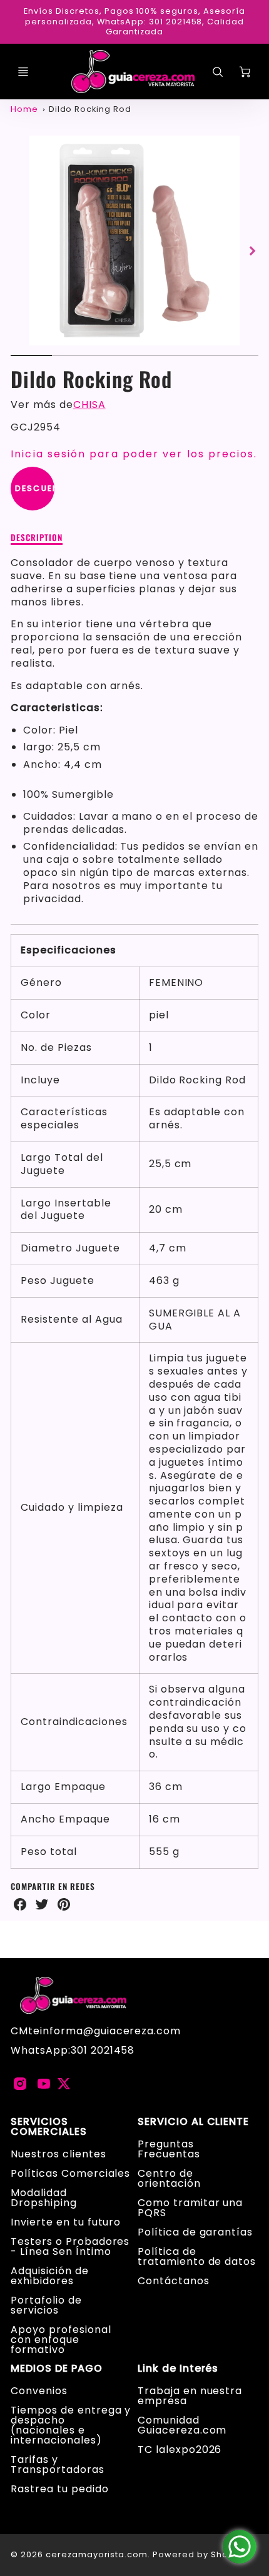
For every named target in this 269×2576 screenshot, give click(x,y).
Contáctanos (174, 2281)
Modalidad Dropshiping (44, 2198)
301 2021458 (103, 2050)
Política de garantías (195, 2232)
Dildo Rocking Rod (90, 109)
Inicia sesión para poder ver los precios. (134, 454)
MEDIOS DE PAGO (56, 2369)
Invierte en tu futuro (66, 2222)
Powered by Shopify (199, 2554)
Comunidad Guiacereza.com (182, 2425)
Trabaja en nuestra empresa (190, 2396)
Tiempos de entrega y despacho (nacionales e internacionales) (71, 2425)
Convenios (39, 2391)
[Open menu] (23, 72)
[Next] (252, 251)
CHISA (89, 405)
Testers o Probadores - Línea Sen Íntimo (70, 2246)
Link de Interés (178, 2369)
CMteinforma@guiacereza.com (96, 2031)
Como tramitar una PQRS (190, 2208)
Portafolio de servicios (46, 2305)
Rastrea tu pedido (59, 2489)
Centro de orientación (169, 2178)
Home (24, 109)
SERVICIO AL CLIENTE (193, 2122)
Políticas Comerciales (70, 2173)
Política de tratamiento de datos (197, 2256)
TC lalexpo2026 (180, 2449)
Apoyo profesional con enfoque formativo (61, 2340)
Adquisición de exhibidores (49, 2276)
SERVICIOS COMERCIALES (49, 2127)
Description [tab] (37, 538)
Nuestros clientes (58, 2154)
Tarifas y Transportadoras (57, 2464)
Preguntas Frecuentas (169, 2149)
